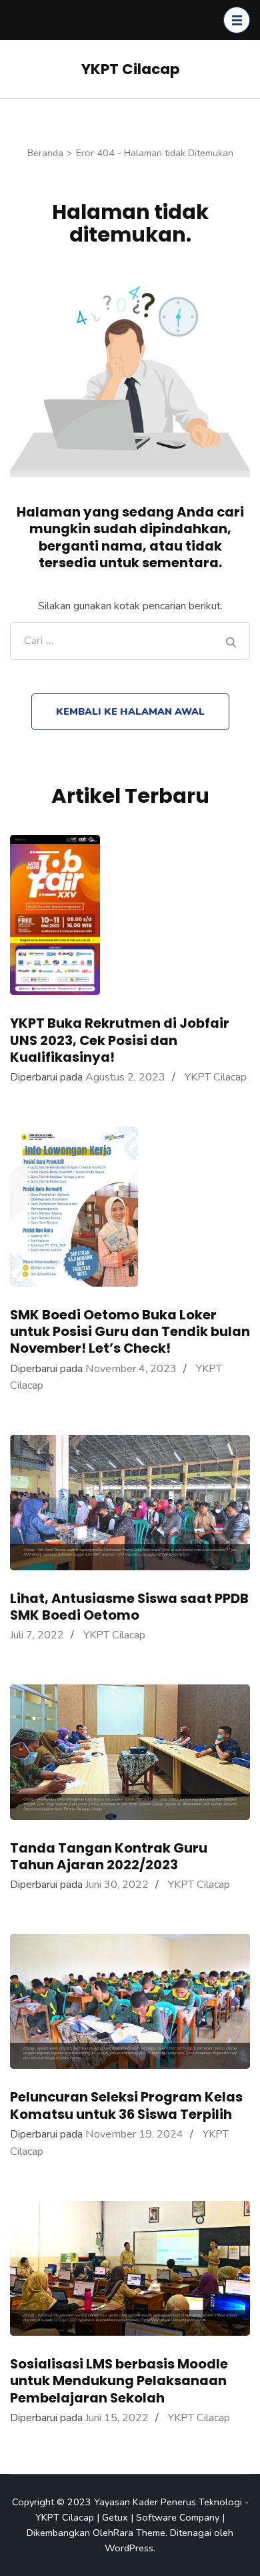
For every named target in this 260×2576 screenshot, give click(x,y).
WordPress (129, 2548)
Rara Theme (139, 2533)
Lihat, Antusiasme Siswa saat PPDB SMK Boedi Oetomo (129, 1607)
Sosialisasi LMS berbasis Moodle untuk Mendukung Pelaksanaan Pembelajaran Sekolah (119, 2380)
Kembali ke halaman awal (130, 711)
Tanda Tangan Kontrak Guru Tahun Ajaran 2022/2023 (109, 1856)
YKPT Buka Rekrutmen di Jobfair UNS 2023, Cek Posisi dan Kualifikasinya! (120, 1040)
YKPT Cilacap (130, 69)
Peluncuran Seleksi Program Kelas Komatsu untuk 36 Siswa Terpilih (126, 2105)
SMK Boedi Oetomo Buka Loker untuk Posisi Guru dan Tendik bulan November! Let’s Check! (130, 1331)
